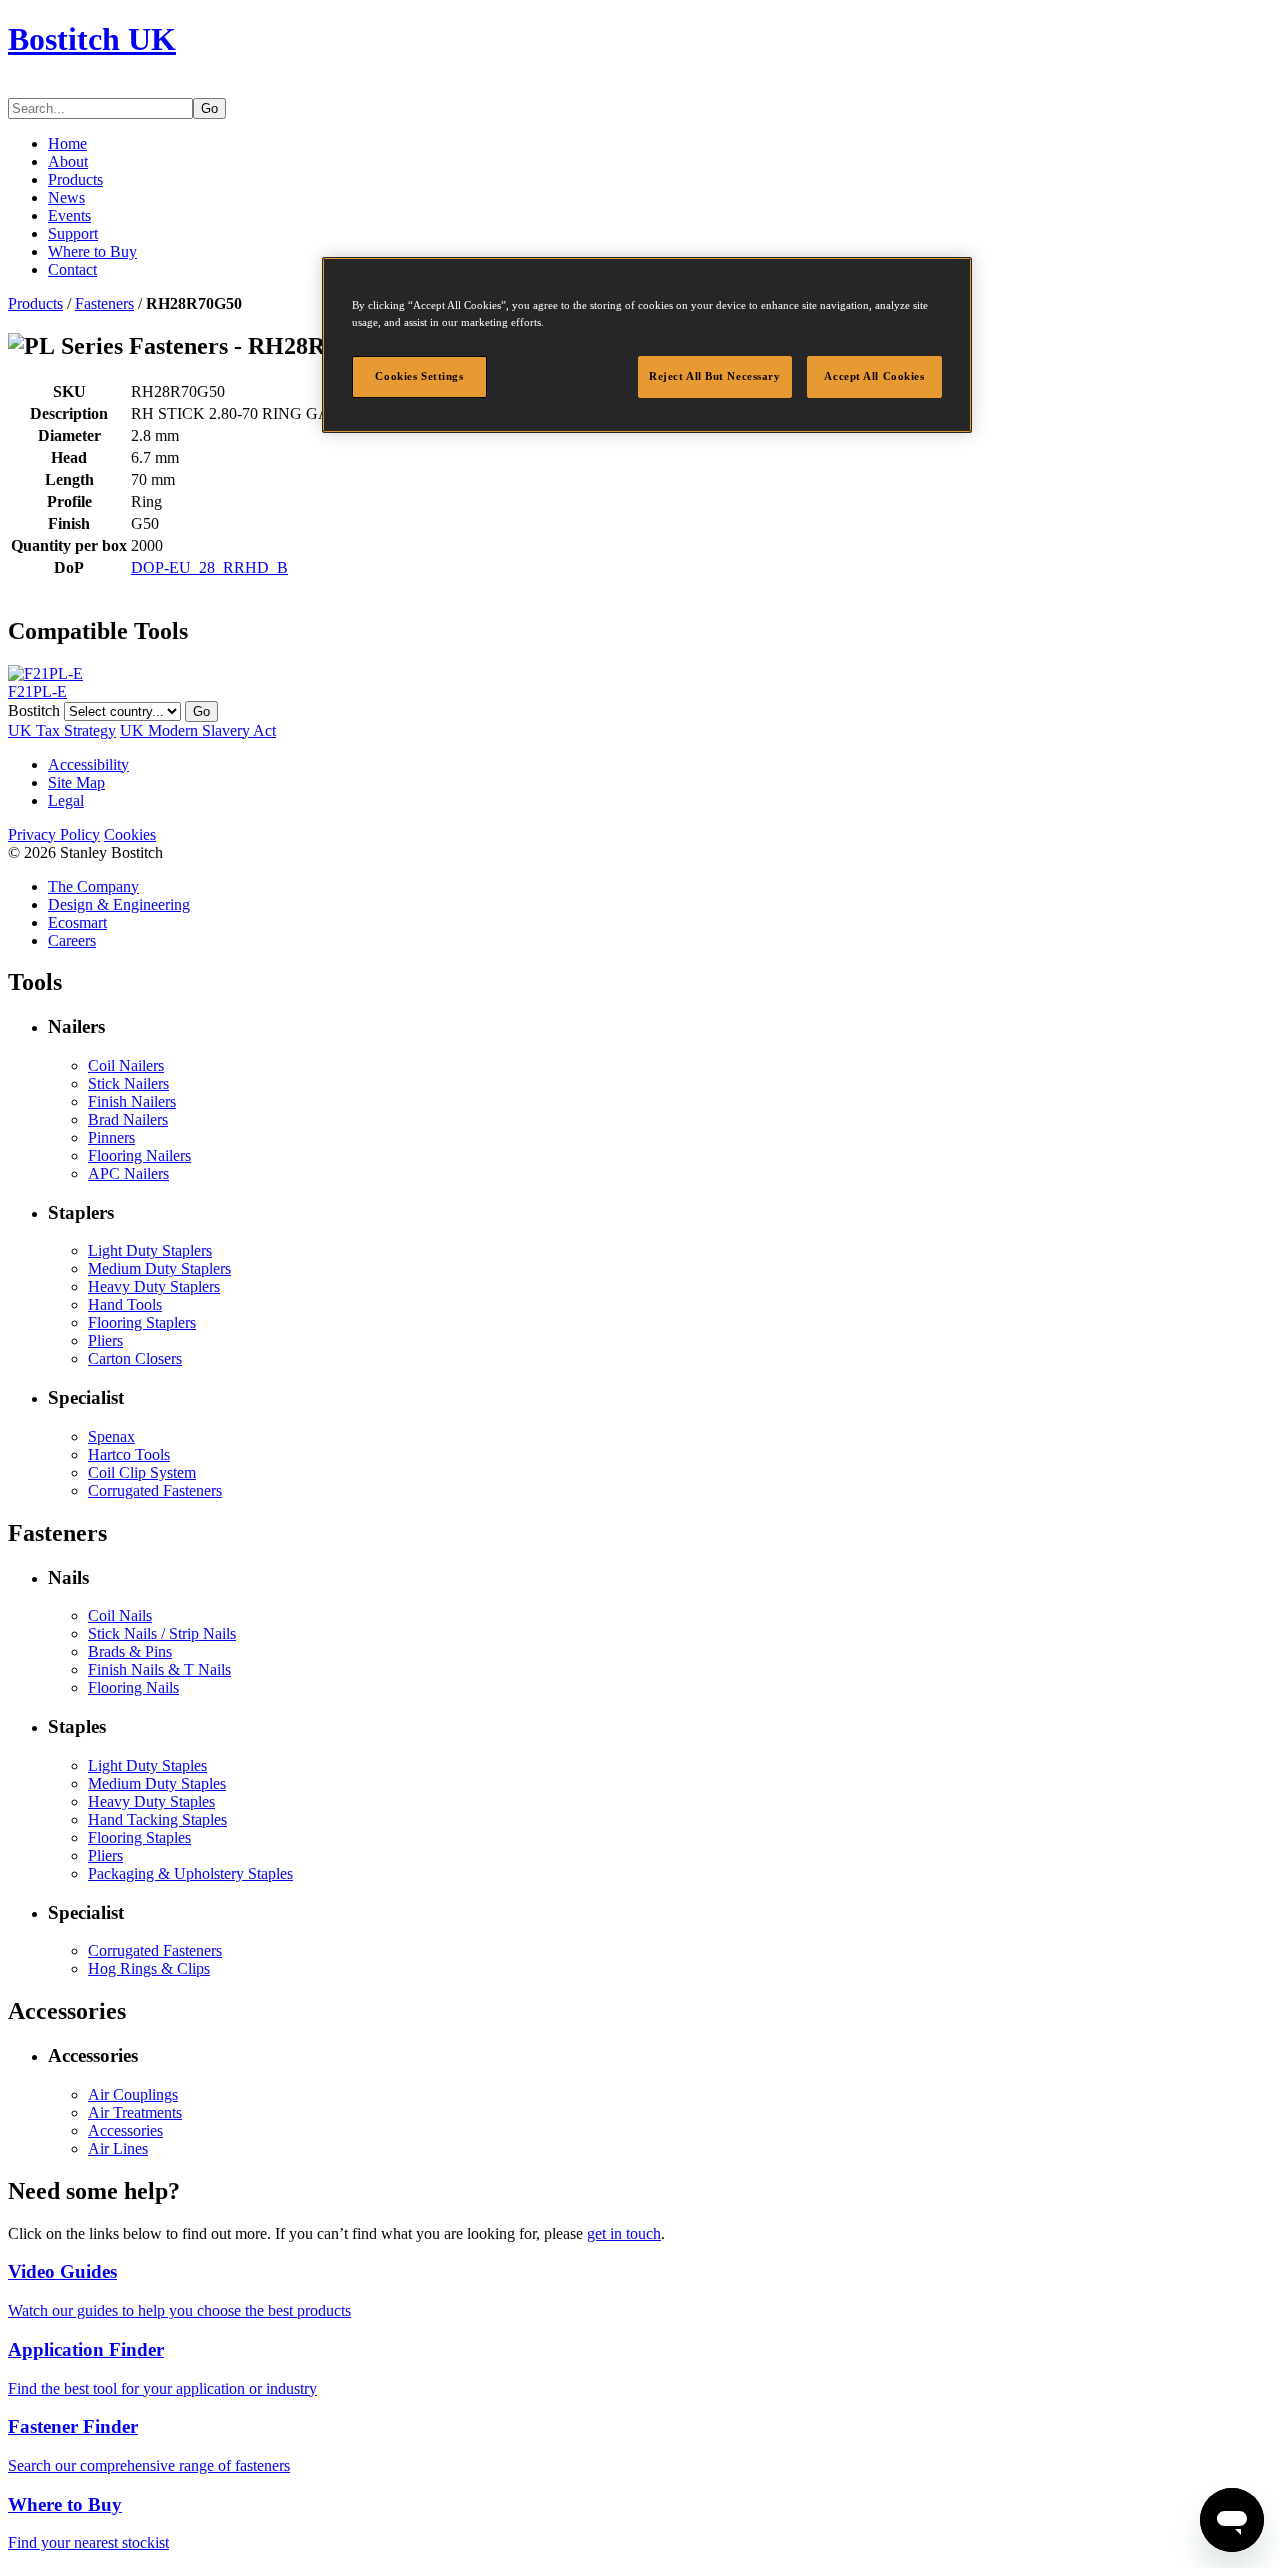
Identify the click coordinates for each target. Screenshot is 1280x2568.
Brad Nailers (128, 1119)
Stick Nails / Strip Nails (162, 1633)
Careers (72, 940)
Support (73, 233)
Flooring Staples (139, 1837)
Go (209, 108)
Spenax (111, 1436)
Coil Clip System (142, 1472)
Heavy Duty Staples (151, 1801)
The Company (93, 886)
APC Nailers (128, 1173)
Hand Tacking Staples (157, 1819)
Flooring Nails (133, 1687)
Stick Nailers (128, 1083)
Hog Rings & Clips (149, 1968)
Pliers (105, 1340)
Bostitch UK (92, 39)
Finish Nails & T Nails (159, 1669)
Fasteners (104, 303)
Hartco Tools (129, 1454)
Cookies (130, 834)
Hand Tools (125, 1304)
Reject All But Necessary (715, 376)
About (68, 161)
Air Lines (118, 2148)
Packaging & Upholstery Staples (190, 1873)
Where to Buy (92, 251)
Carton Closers (135, 1358)
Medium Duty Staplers (159, 1268)
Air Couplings (133, 2094)
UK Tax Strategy (62, 730)
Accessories (125, 2130)
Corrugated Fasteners (155, 1490)
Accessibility (88, 764)
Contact (72, 269)
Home (67, 143)
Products (75, 179)
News (66, 197)
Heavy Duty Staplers (154, 1286)
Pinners (111, 1137)
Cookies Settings (419, 376)
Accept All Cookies (874, 376)
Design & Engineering (119, 904)
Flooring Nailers (139, 1155)
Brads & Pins (130, 1651)
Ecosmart (77, 922)
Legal (66, 800)
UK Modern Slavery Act (198, 730)
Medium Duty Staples (157, 1783)
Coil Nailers (126, 1065)
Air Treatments (135, 2112)
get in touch (624, 2233)
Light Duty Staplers (150, 1250)
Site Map (76, 782)
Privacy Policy (54, 834)
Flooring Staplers (142, 1322)
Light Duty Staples (147, 1765)
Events (69, 215)
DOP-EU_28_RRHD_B (209, 567)
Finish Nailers (132, 1101)
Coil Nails (120, 1615)
